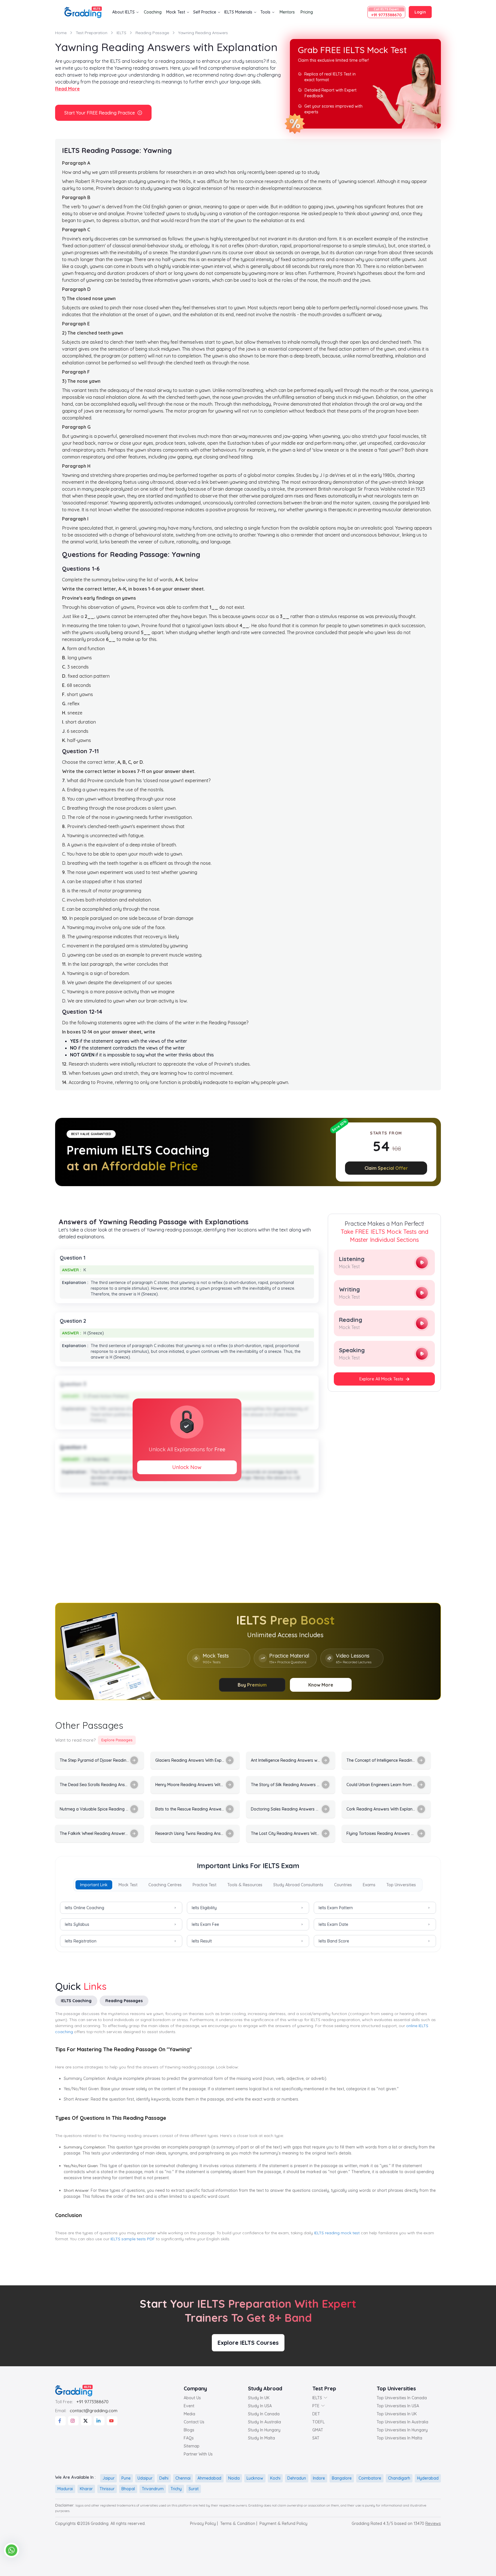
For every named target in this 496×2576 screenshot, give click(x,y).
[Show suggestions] (220, 1316)
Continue (248, 1348)
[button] (317, 1219)
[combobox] (204, 1317)
